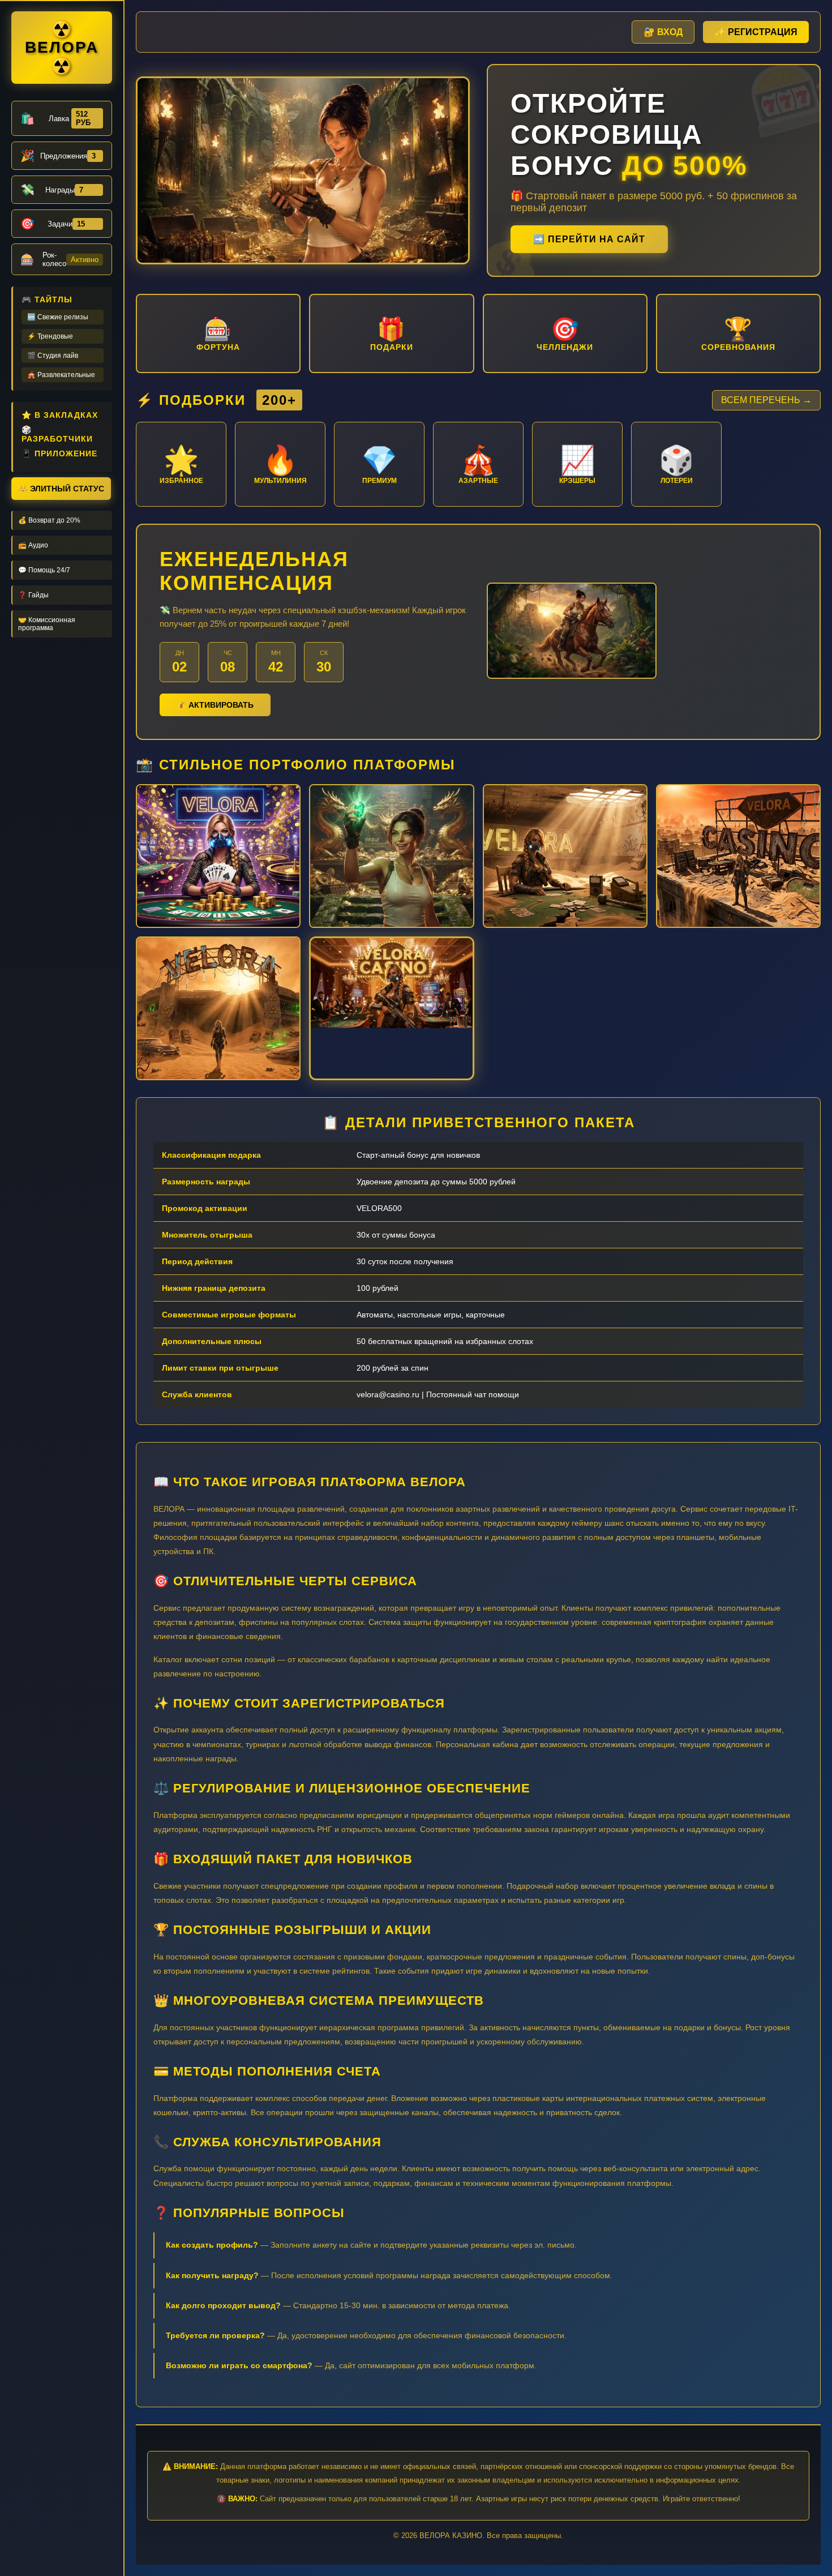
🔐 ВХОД (663, 32)
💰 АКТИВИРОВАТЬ (215, 705)
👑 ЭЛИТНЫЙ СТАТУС (61, 489)
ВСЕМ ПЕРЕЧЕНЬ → (766, 400)
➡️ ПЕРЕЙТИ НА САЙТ (589, 239)
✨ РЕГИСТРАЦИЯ (756, 32)
